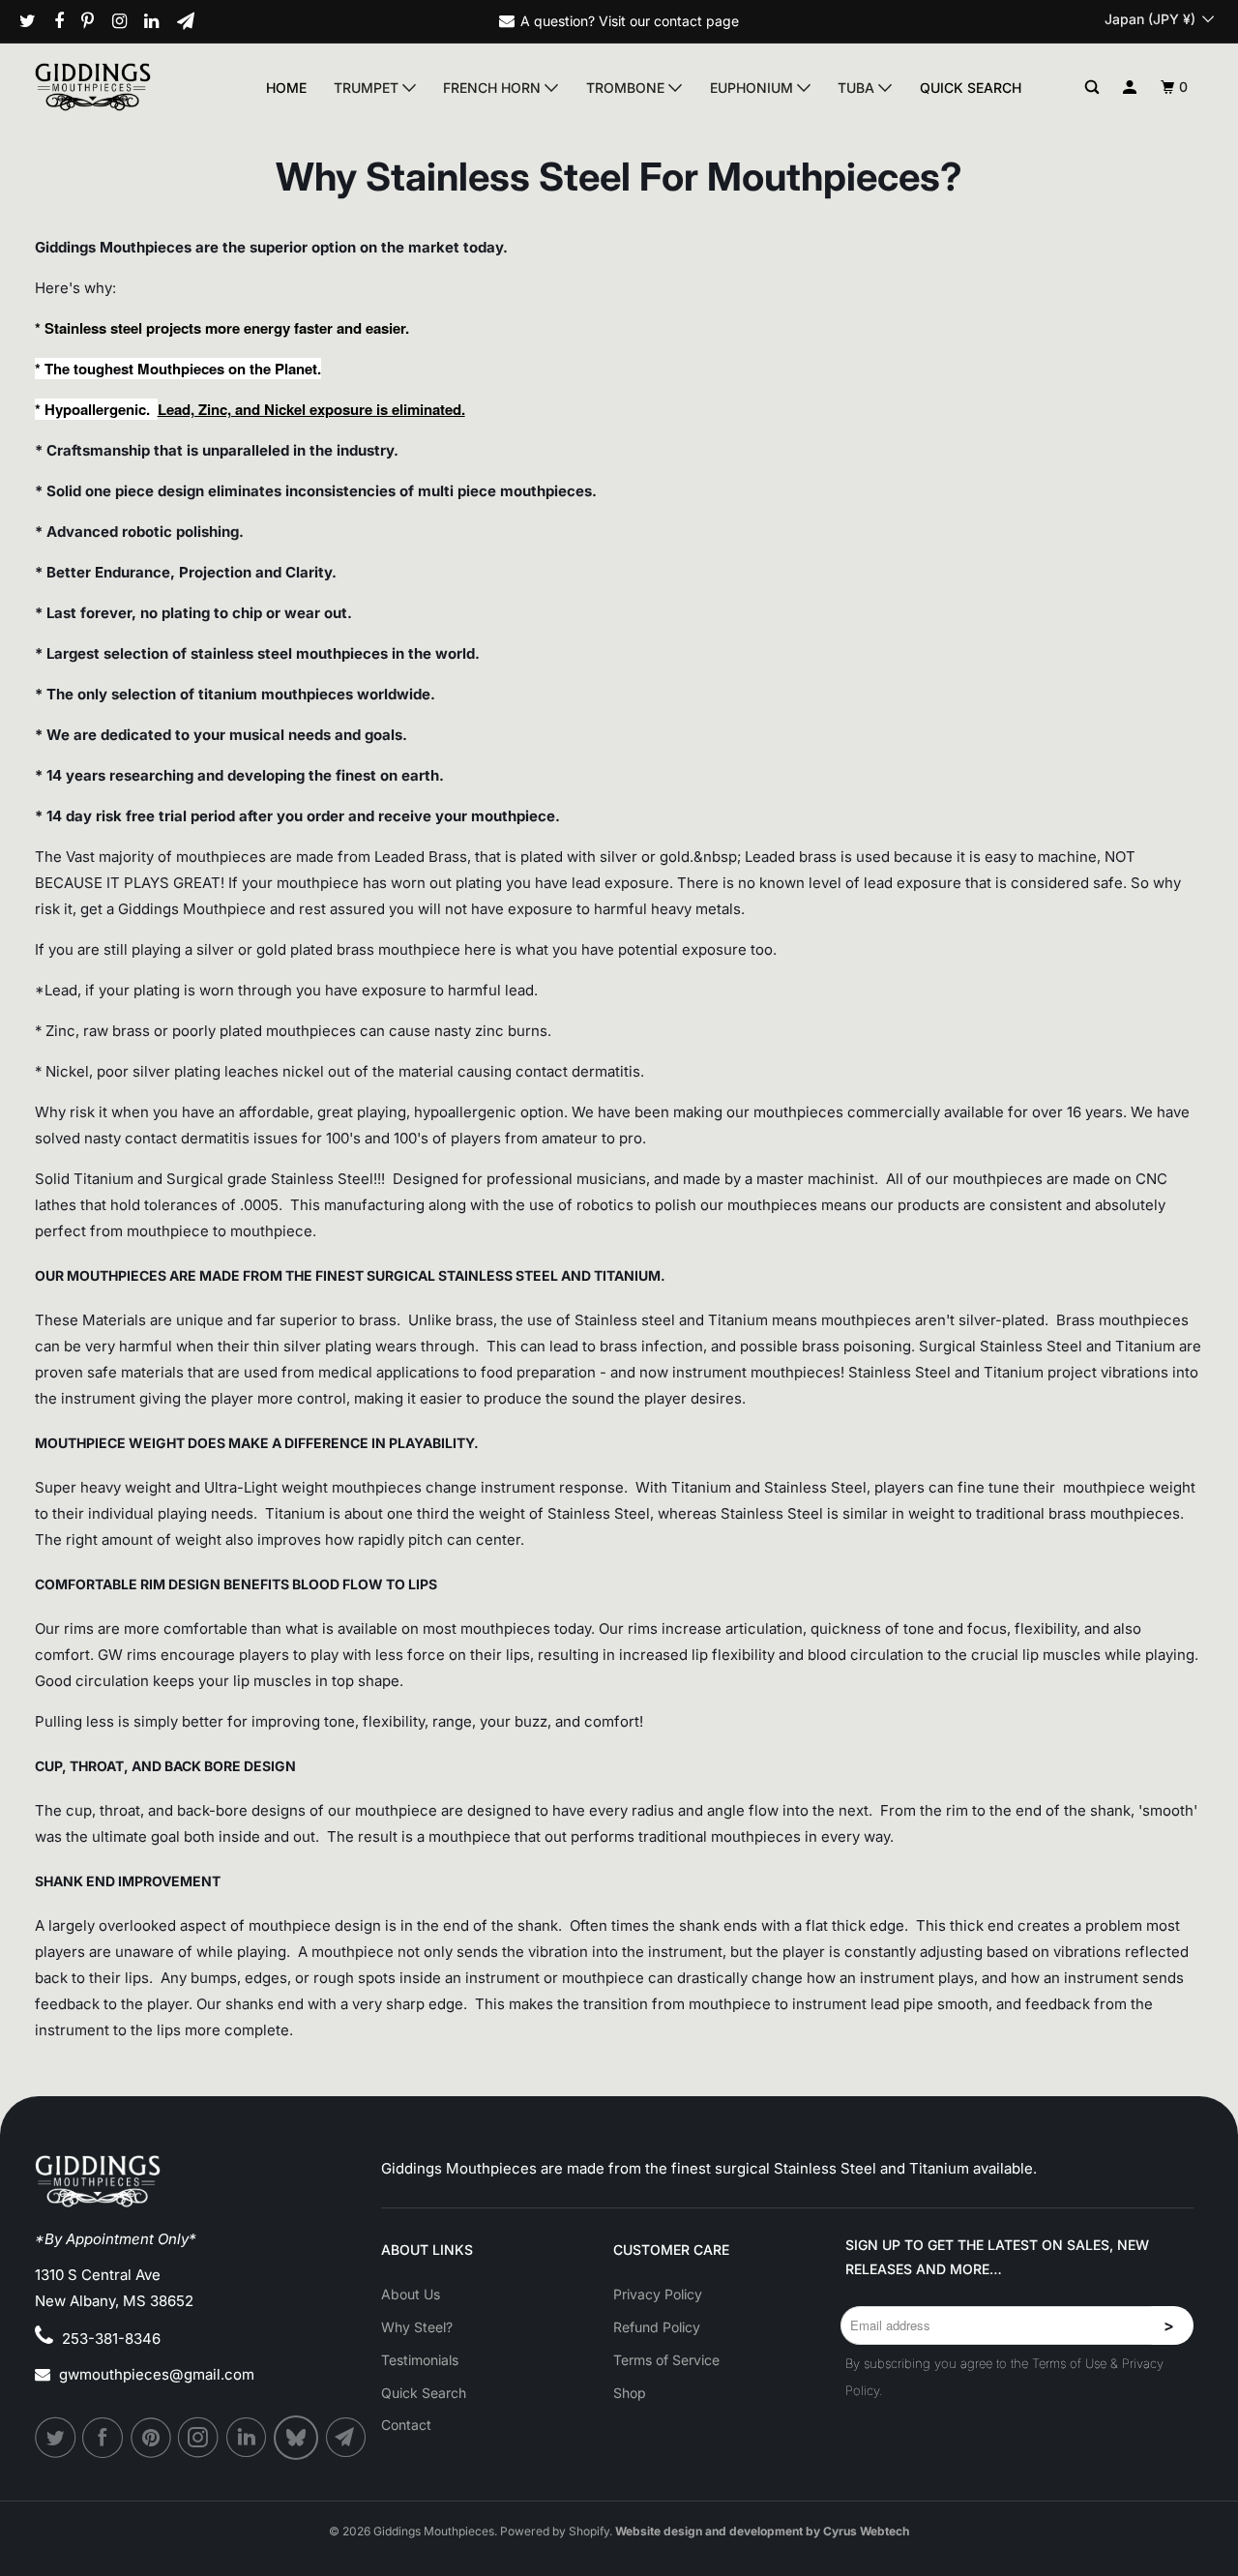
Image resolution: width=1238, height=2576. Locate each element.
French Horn (494, 88)
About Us (411, 2294)
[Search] (1092, 88)
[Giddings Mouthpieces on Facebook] (66, 21)
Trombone (627, 88)
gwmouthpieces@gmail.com (157, 2374)
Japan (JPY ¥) (1152, 19)
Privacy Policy (658, 2294)
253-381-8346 (111, 2339)
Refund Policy (657, 2327)
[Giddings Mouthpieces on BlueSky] (297, 2438)
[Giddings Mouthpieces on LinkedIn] (159, 21)
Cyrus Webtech (866, 2531)
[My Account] (1130, 88)
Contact (406, 2425)
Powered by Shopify (555, 2531)
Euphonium (753, 88)
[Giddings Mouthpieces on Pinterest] (95, 21)
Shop (630, 2393)
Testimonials (420, 2360)
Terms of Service (666, 2360)
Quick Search (971, 88)
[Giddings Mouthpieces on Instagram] (127, 21)
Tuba (858, 88)
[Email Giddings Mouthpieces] (193, 21)
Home (286, 88)
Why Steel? (417, 2327)
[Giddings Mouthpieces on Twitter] (35, 21)
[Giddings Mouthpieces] (124, 87)
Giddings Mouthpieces (434, 2531)
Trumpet (368, 88)
